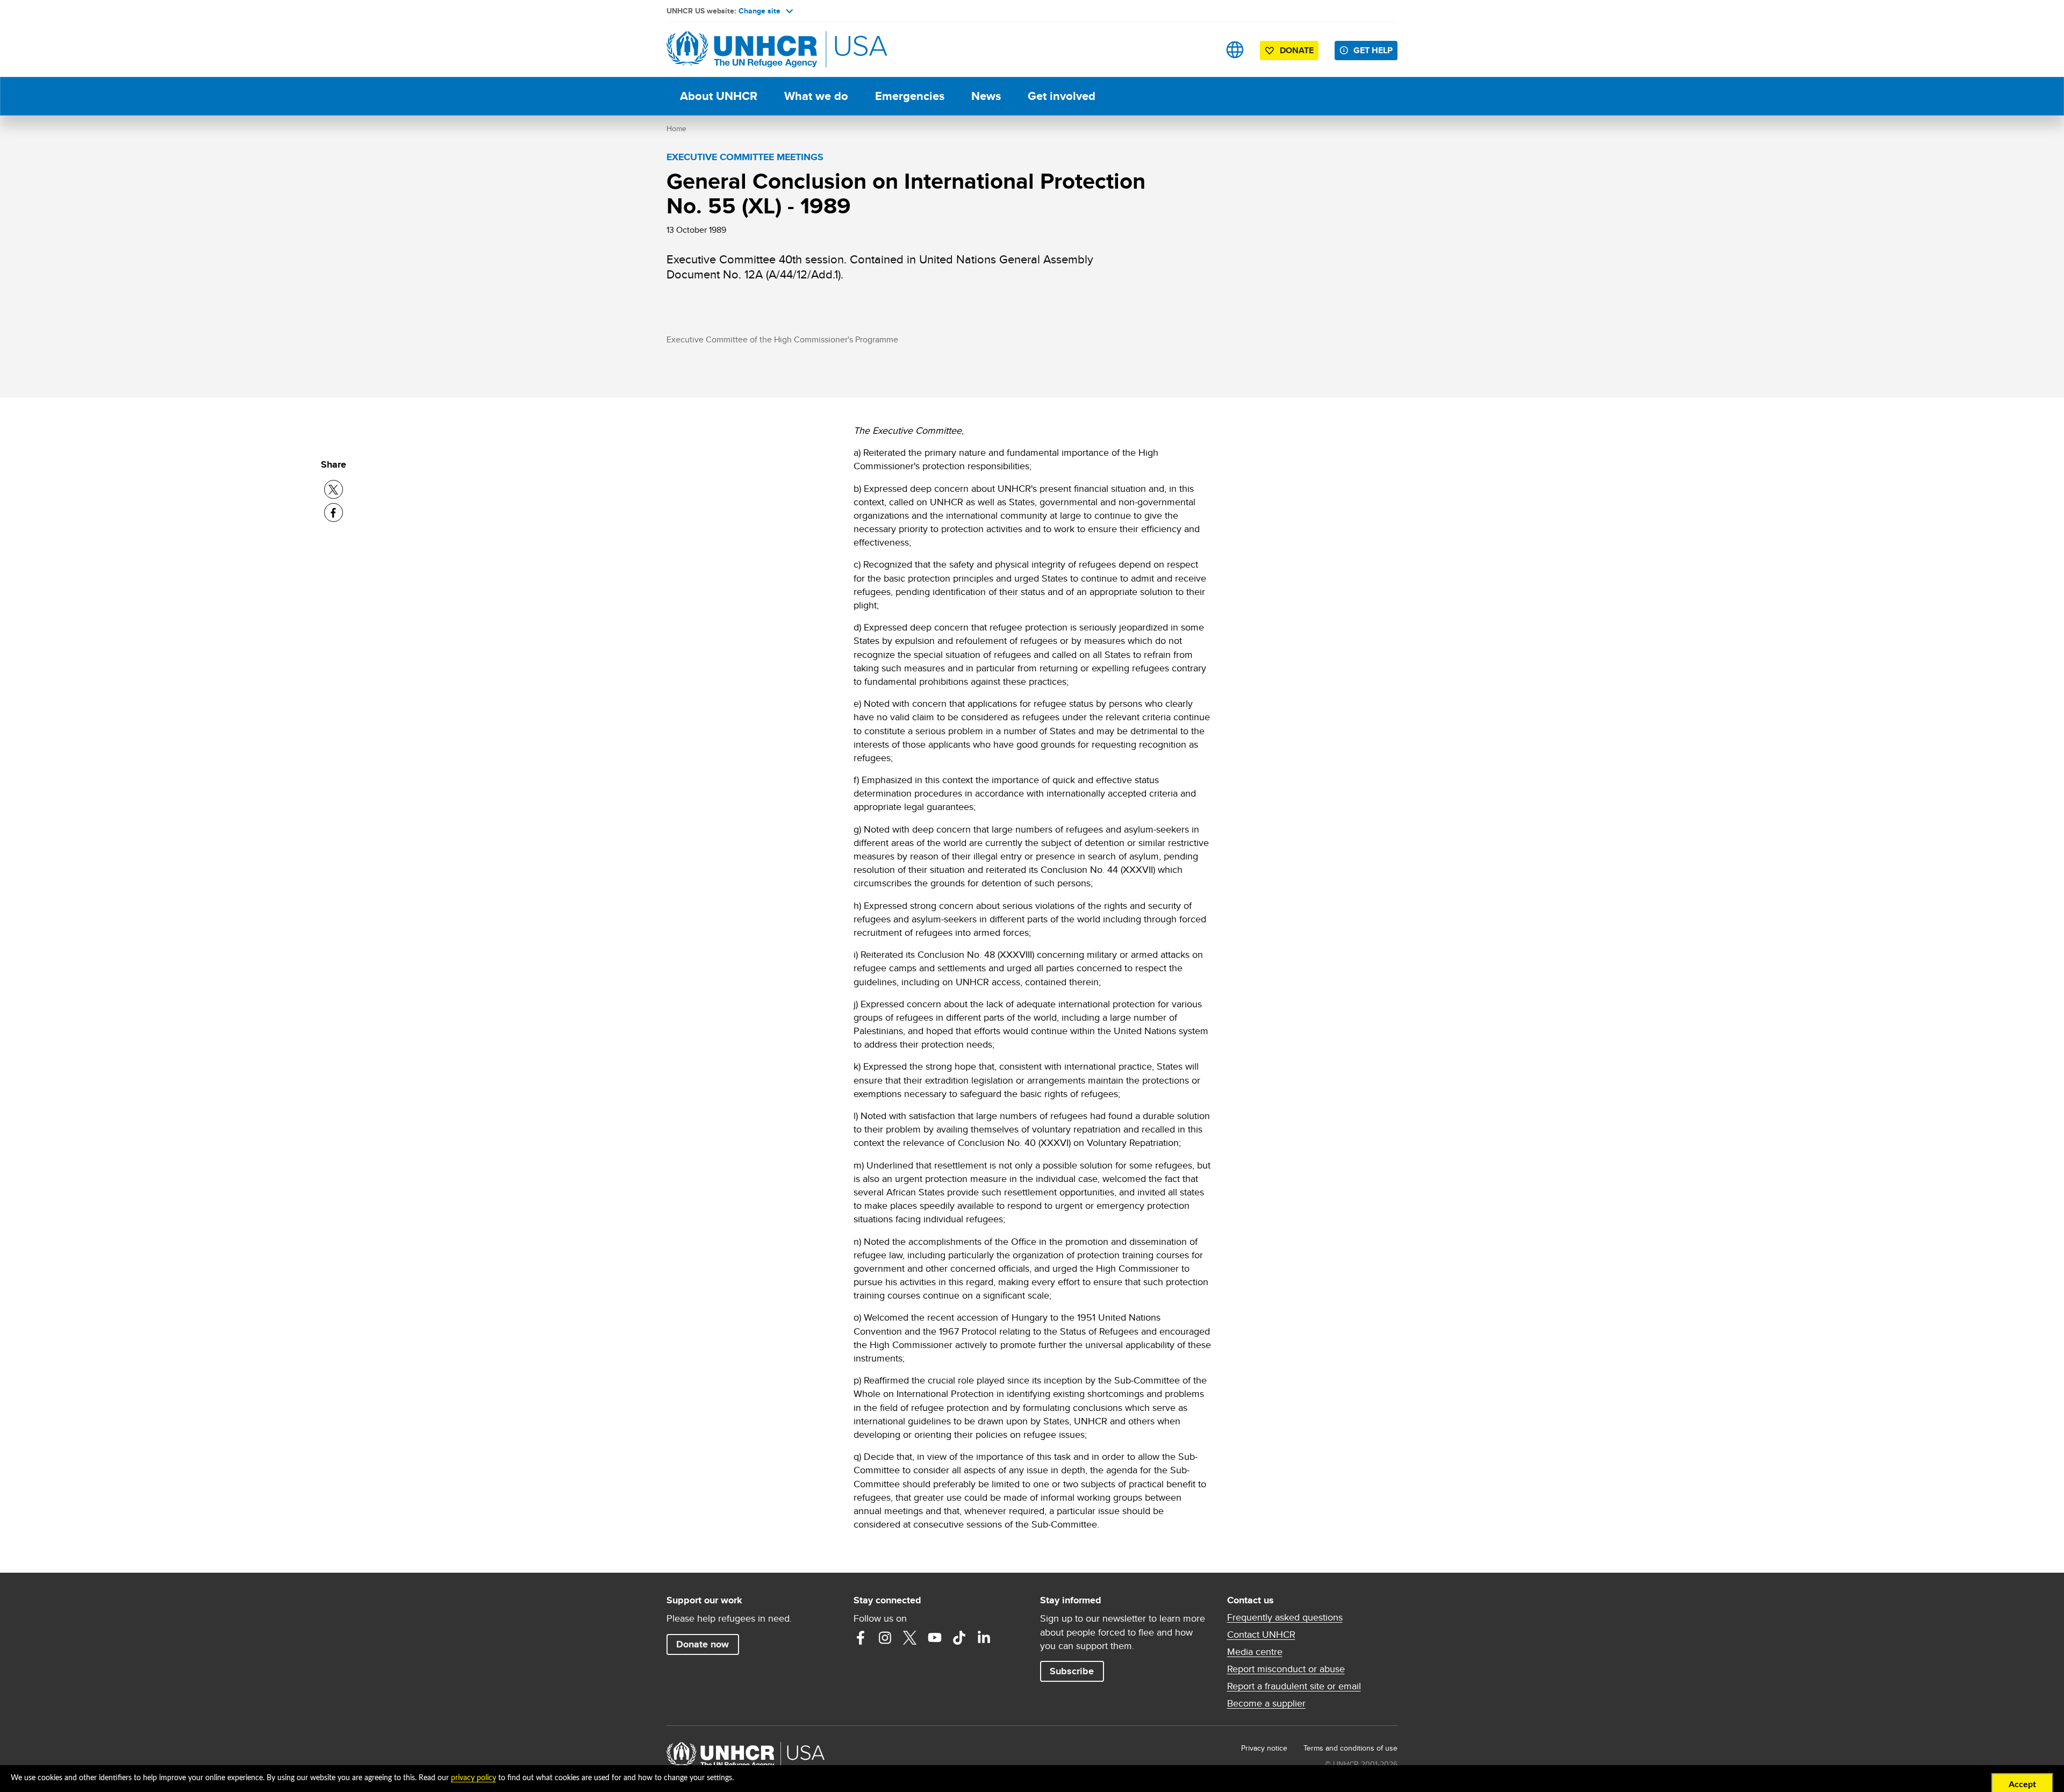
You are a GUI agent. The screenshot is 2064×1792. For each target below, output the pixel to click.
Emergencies (910, 96)
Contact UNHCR (1261, 1635)
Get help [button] (1373, 50)
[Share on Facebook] (334, 512)
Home (676, 128)
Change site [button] (759, 11)
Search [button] (1201, 50)
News (986, 96)
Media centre (1255, 1652)
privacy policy (474, 1778)
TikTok (959, 1638)
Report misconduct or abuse (1286, 1669)
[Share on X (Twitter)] (334, 489)
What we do (816, 96)
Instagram (885, 1638)
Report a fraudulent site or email (1294, 1686)
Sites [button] (1235, 50)
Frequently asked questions (1285, 1617)
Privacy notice (1264, 1748)
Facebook (861, 1638)
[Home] (742, 50)
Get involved (1062, 96)
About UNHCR (719, 96)
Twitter (910, 1638)
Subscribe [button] (1072, 1671)
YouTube (935, 1638)
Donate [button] (1297, 50)
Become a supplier (1266, 1703)
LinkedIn (984, 1638)
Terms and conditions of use (1350, 1748)
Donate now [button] (703, 1644)
